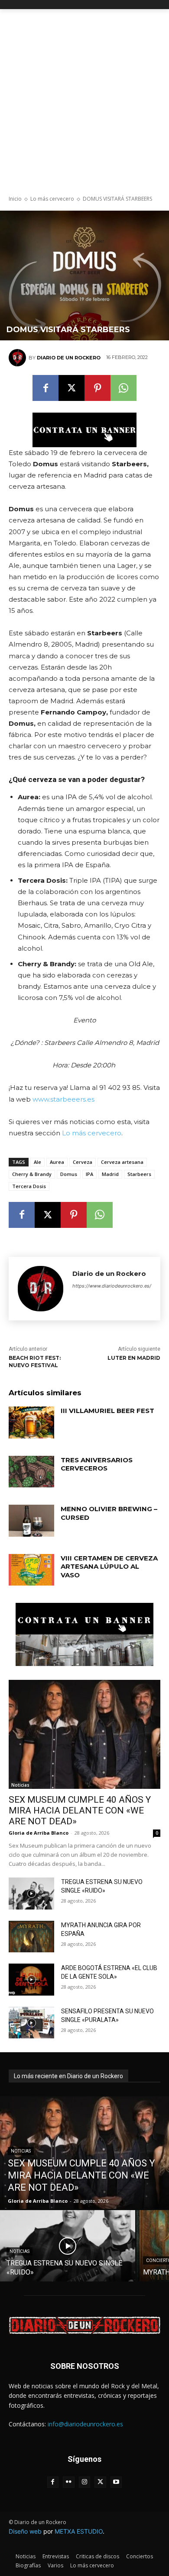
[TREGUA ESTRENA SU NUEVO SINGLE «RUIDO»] (31, 1894)
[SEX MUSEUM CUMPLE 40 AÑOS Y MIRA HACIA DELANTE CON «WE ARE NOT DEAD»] (84, 1734)
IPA (89, 1174)
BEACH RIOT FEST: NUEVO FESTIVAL (35, 1362)
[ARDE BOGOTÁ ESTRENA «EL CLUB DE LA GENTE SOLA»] (31, 1980)
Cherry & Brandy (32, 1174)
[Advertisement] (84, 98)
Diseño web (25, 2531)
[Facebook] (45, 388)
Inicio (15, 199)
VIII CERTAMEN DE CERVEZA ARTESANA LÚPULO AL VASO (109, 1567)
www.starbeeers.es (63, 1099)
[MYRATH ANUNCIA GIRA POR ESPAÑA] (31, 1937)
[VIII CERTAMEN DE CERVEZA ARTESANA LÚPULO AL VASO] (31, 1570)
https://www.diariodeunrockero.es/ (112, 1286)
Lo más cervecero (52, 199)
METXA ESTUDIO (79, 2531)
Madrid (110, 1174)
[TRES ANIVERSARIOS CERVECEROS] (31, 1472)
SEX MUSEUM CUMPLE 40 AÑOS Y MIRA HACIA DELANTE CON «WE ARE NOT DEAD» (80, 1810)
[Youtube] (116, 2482)
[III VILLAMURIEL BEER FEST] (31, 1423)
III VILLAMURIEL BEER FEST (107, 1411)
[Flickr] (69, 2482)
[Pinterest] (97, 388)
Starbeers (139, 1174)
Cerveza (83, 1162)
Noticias (20, 1785)
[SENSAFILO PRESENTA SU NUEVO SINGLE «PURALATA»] (31, 2023)
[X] (71, 388)
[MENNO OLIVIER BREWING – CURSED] (31, 1521)
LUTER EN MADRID (134, 1358)
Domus (69, 1174)
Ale (37, 1162)
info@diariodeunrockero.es (85, 2424)
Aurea (57, 1162)
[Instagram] (85, 2482)
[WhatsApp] (123, 388)
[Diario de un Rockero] (19, 358)
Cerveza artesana (122, 1162)
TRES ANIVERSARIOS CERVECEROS (97, 1464)
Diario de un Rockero (69, 358)
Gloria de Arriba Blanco (39, 1833)
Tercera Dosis (29, 1186)
